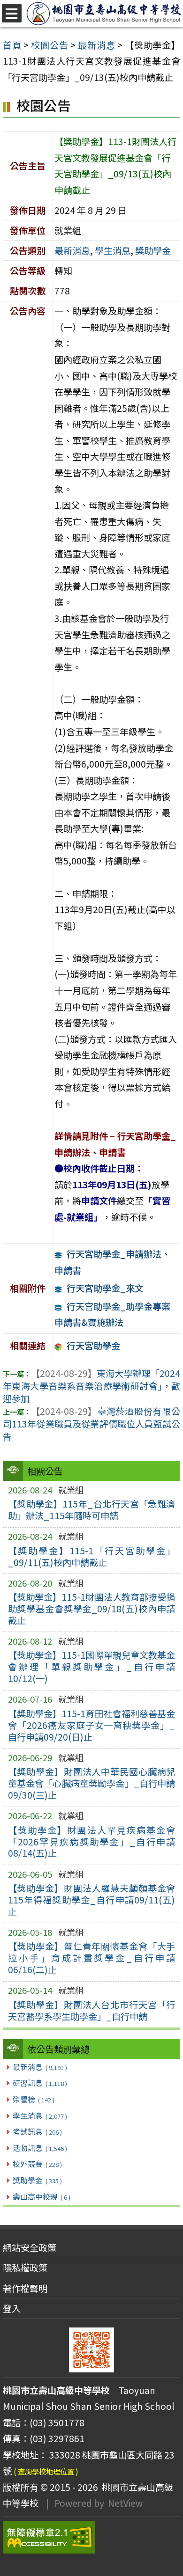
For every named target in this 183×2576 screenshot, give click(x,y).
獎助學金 (37, 2180)
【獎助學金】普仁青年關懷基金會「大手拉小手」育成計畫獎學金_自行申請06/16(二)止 (92, 1958)
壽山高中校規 (41, 2196)
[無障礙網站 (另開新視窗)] (91, 2537)
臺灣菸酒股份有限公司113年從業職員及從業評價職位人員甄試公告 (91, 1424)
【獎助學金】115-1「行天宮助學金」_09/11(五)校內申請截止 (92, 1556)
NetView (125, 2503)
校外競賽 (37, 2164)
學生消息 (40, 2115)
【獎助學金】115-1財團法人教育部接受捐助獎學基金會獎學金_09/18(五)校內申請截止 (92, 1609)
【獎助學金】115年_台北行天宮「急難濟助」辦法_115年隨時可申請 (92, 1510)
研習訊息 (40, 2083)
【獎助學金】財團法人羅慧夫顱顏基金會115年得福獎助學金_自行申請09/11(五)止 (92, 1900)
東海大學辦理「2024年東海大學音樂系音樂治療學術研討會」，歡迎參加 (91, 1386)
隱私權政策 (25, 2268)
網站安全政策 (30, 2247)
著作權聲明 (25, 2288)
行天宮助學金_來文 (105, 1288)
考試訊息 (37, 2131)
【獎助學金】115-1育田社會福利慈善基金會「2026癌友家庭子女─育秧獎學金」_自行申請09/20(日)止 (92, 1725)
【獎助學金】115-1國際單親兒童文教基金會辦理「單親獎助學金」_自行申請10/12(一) (92, 1667)
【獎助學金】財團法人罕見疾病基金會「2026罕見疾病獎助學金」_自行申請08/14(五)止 (92, 1842)
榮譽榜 (33, 2099)
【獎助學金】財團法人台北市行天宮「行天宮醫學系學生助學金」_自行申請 (92, 2010)
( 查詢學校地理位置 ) (46, 2471)
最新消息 (40, 2067)
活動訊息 (40, 2148)
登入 (12, 2308)
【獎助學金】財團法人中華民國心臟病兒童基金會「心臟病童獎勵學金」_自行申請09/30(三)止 (92, 1783)
